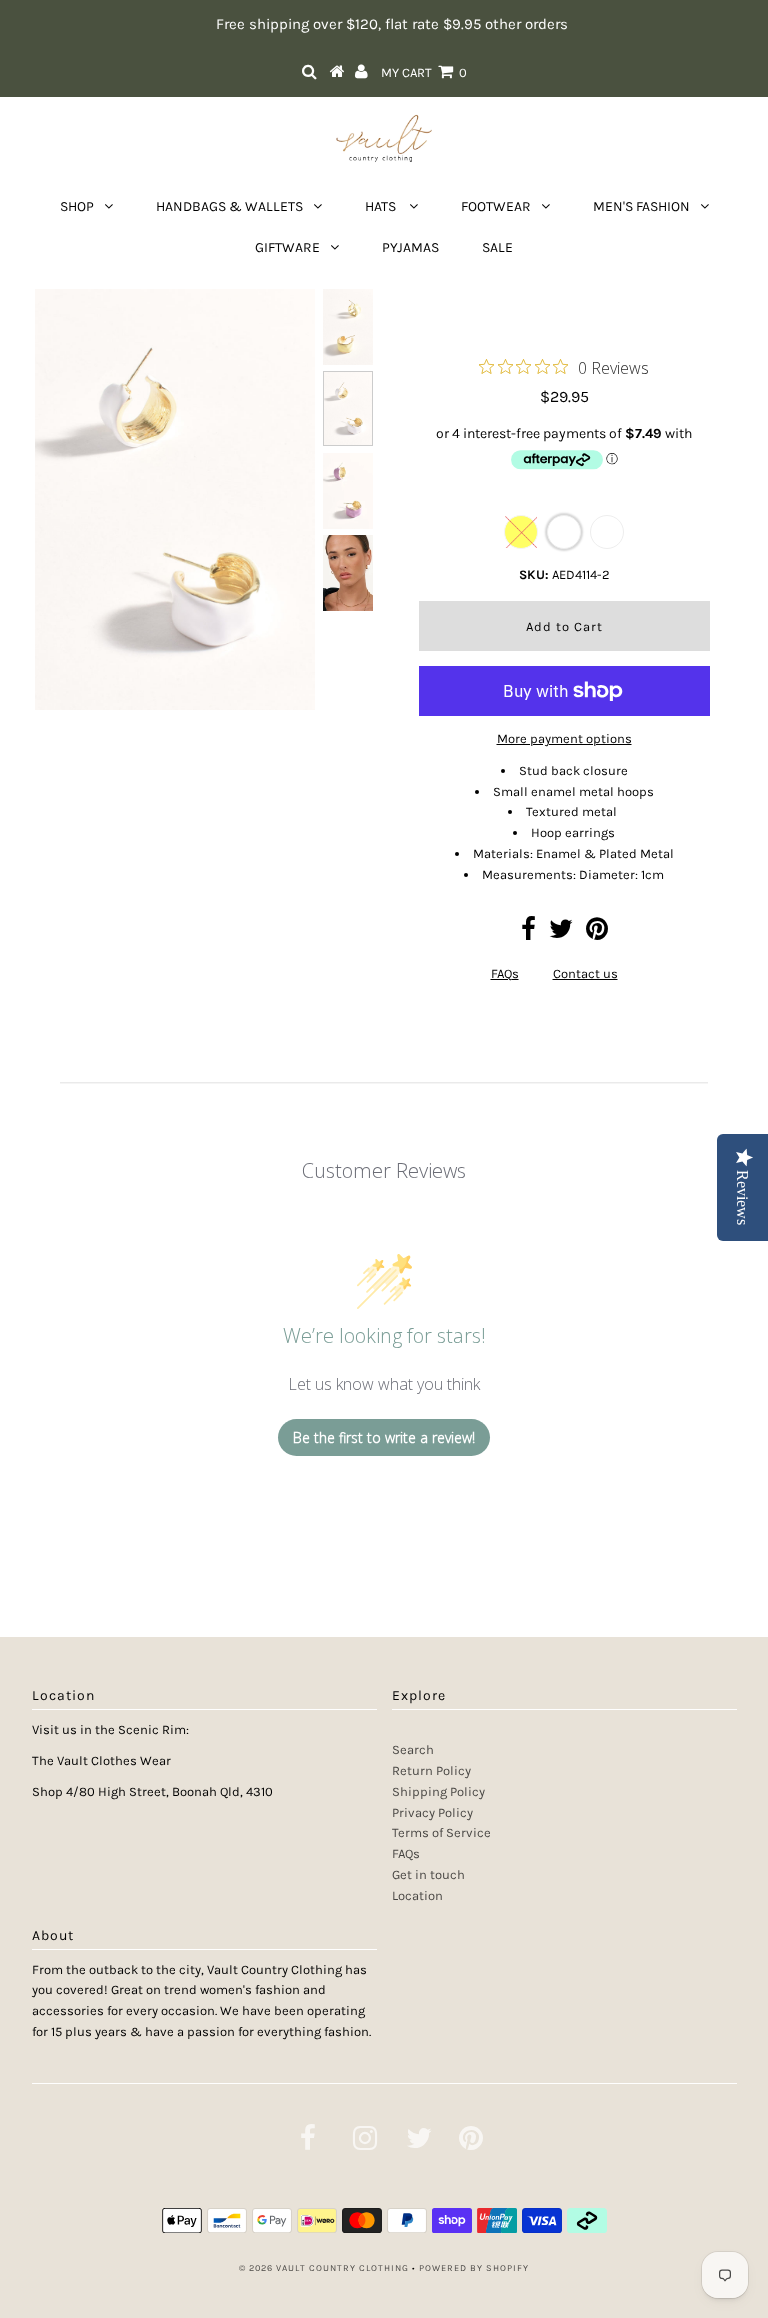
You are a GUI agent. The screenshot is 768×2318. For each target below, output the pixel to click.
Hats (382, 206)
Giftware (287, 247)
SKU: (534, 574)
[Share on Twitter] (561, 933)
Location (417, 1895)
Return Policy (431, 1770)
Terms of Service (441, 1832)
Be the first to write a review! (384, 1437)
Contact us (585, 973)
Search (413, 1749)
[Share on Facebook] (528, 933)
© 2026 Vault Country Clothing (324, 2268)
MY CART (424, 72)
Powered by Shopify (474, 2268)
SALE (497, 247)
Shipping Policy (438, 1791)
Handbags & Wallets (229, 206)
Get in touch (428, 1874)
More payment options (564, 738)
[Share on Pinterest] (597, 933)
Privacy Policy (432, 1812)
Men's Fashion (641, 206)
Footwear (496, 206)
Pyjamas (410, 247)
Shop (77, 206)
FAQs (505, 973)
